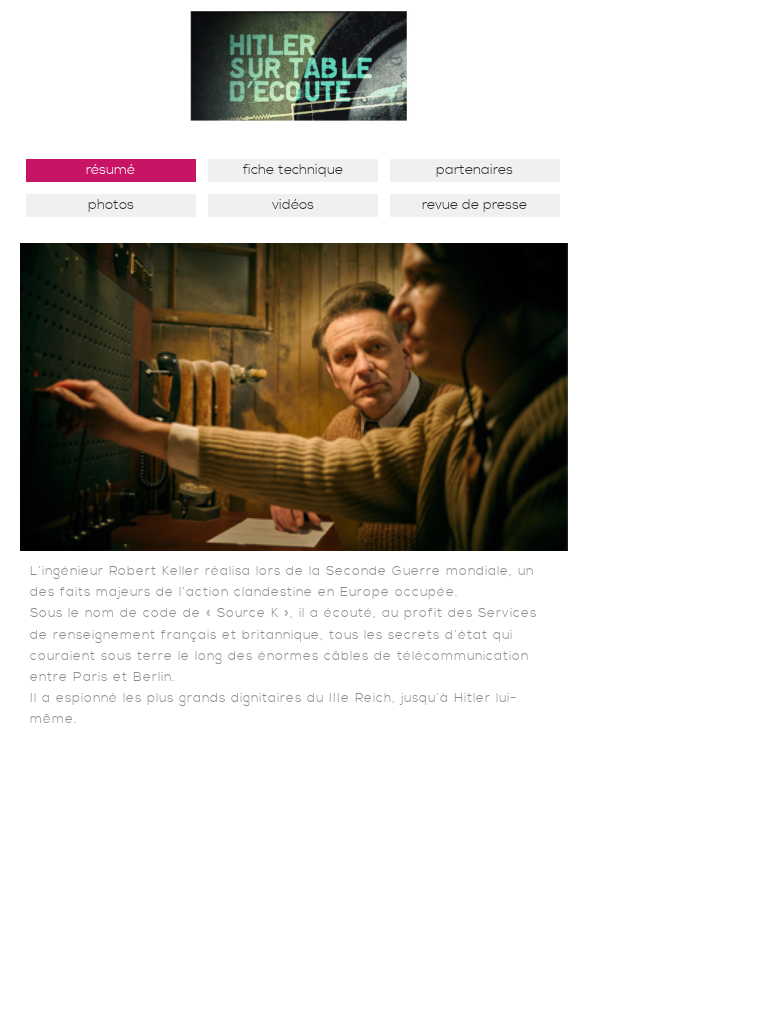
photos (111, 205)
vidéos (293, 205)
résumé (110, 170)
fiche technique (293, 170)
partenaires (474, 170)
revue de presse (474, 205)
